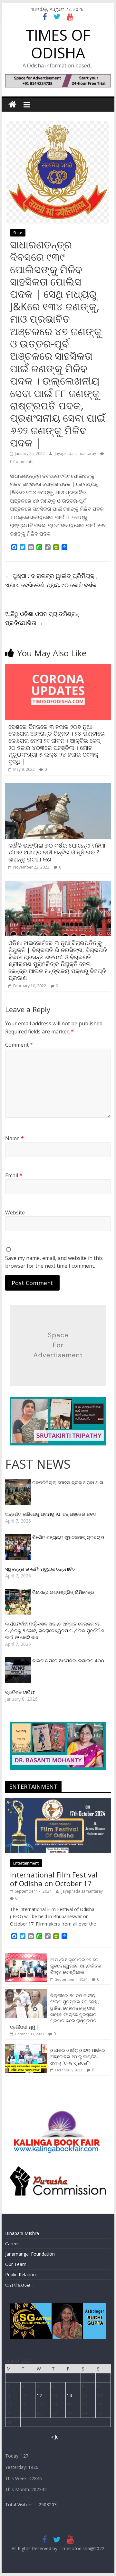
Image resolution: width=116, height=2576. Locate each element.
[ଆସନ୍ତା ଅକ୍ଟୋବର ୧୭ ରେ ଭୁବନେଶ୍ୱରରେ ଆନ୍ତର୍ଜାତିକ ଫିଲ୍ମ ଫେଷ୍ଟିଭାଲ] (26, 1957)
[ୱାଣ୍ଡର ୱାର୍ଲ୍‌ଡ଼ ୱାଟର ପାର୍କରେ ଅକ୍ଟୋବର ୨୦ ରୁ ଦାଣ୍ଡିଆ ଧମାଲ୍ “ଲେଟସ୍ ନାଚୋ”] (26, 2047)
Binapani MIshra (22, 2233)
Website (15, 1213)
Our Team (16, 2264)
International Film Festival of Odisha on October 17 (54, 1879)
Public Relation (20, 2274)
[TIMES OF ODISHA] (12, 105)
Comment (19, 1045)
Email (14, 1175)
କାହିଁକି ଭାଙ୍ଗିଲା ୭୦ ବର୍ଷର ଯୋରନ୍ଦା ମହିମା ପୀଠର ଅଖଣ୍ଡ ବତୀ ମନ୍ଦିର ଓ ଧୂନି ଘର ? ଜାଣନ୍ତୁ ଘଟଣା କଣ (57, 852)
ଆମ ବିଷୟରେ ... (20, 2285)
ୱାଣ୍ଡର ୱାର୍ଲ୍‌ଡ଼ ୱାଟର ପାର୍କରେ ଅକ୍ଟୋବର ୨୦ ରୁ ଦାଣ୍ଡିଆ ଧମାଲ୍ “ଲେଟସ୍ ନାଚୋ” (78, 2057)
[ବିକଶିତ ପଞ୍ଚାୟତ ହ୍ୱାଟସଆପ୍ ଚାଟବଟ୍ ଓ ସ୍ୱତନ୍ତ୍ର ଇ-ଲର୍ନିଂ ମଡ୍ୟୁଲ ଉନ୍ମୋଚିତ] (19, 1537)
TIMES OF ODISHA (58, 44)
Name (15, 1138)
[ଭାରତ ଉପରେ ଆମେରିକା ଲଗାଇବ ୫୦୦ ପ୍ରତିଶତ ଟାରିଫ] (19, 1660)
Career (12, 2244)
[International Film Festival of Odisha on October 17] (58, 1801)
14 (69, 2395)
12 (39, 2395)
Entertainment (26, 1863)
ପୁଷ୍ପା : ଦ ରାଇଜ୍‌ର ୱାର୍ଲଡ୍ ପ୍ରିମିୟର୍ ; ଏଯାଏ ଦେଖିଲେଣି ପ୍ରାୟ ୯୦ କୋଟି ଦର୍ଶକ (51, 580)
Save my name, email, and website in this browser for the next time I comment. (54, 1262)
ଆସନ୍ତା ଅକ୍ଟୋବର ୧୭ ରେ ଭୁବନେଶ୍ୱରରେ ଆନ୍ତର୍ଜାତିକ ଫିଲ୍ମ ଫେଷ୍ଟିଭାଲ (76, 1966)
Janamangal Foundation (30, 2254)
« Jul (55, 2437)
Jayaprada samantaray (76, 453)
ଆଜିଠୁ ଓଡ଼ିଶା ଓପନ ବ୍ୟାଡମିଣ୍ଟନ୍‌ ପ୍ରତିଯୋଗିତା (42, 618)
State (18, 233)
